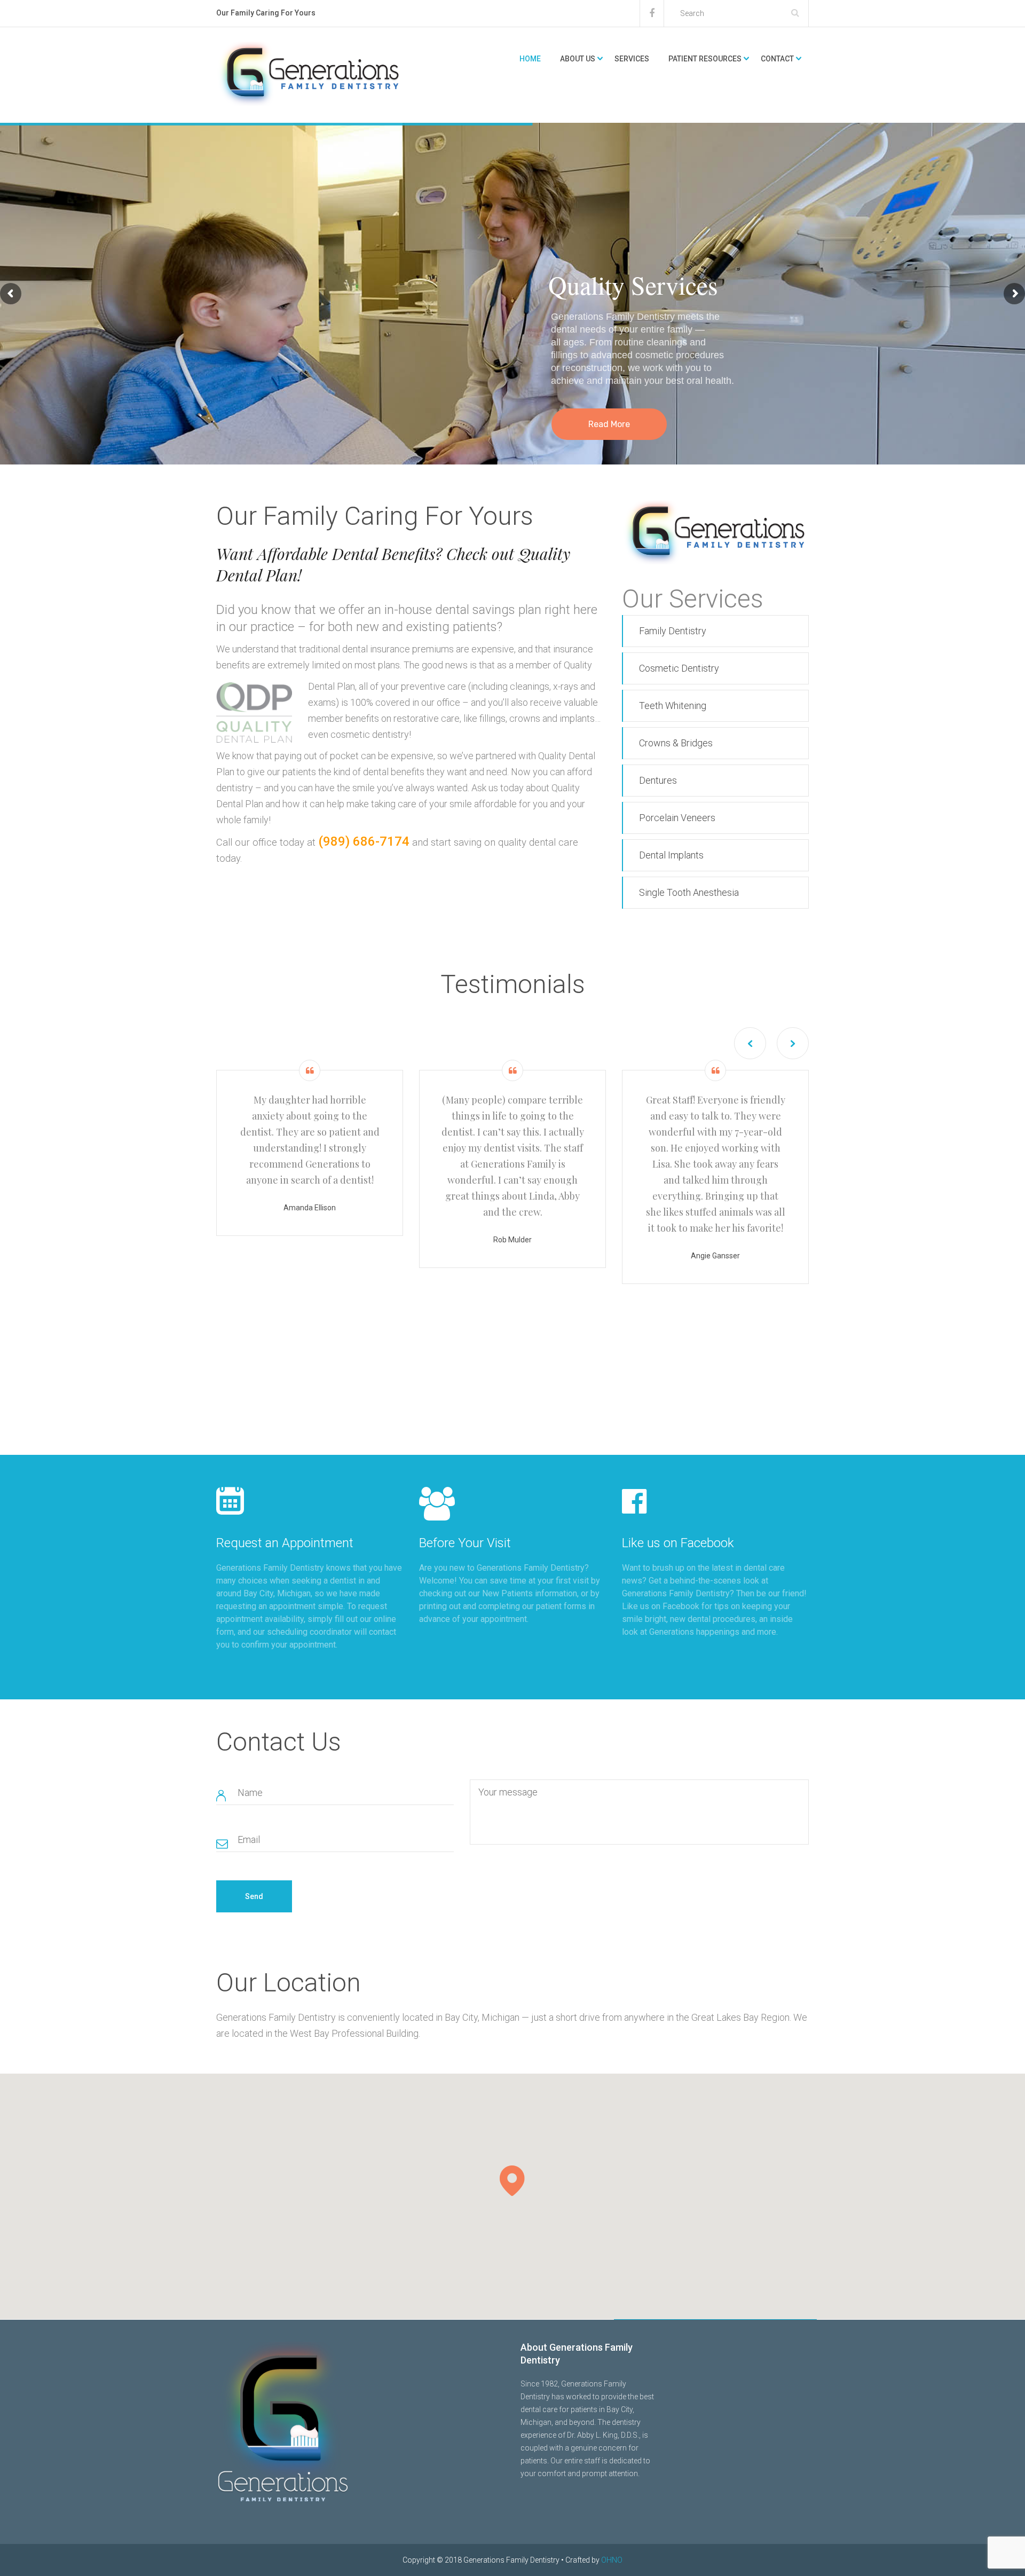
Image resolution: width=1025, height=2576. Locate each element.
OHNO (612, 2560)
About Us (578, 59)
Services (632, 59)
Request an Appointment (285, 1543)
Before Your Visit (465, 1543)
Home (530, 59)
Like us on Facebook (678, 1543)
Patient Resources (705, 59)
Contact (777, 59)
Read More (609, 424)
